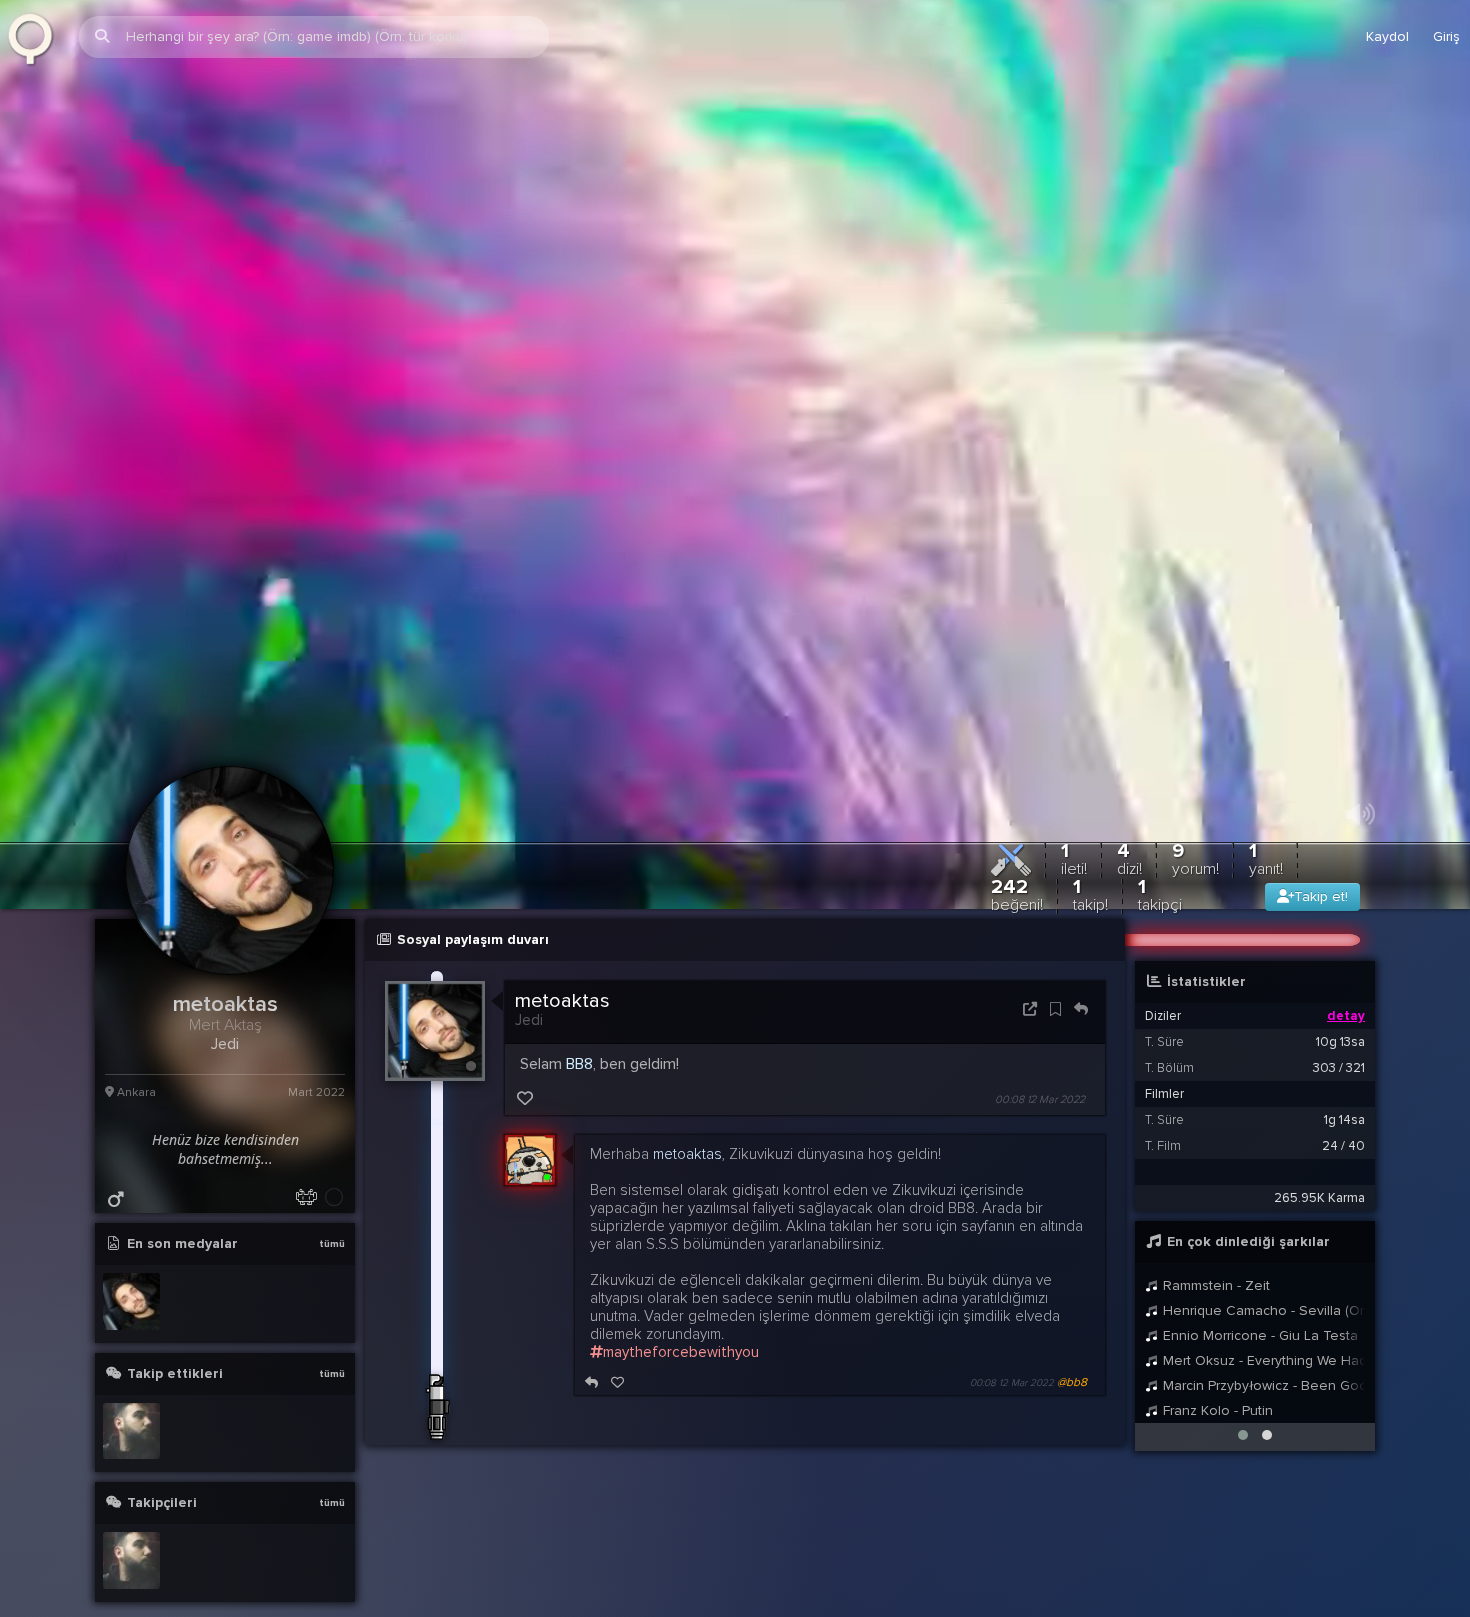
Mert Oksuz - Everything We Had (1262, 1400)
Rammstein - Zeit (1214, 1325)
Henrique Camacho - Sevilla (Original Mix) (1262, 1350)
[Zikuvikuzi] (37, 37)
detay (1346, 1056)
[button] (1243, 1475)
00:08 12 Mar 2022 (1040, 1139)
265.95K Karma (1319, 1238)
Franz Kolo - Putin (1216, 1450)
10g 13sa (1340, 1082)
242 (1017, 934)
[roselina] (131, 1470)
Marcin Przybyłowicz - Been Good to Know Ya (1262, 1425)
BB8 (579, 1104)
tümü (332, 1284)
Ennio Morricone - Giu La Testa (1258, 1375)
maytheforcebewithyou (681, 1392)
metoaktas (562, 1041)
